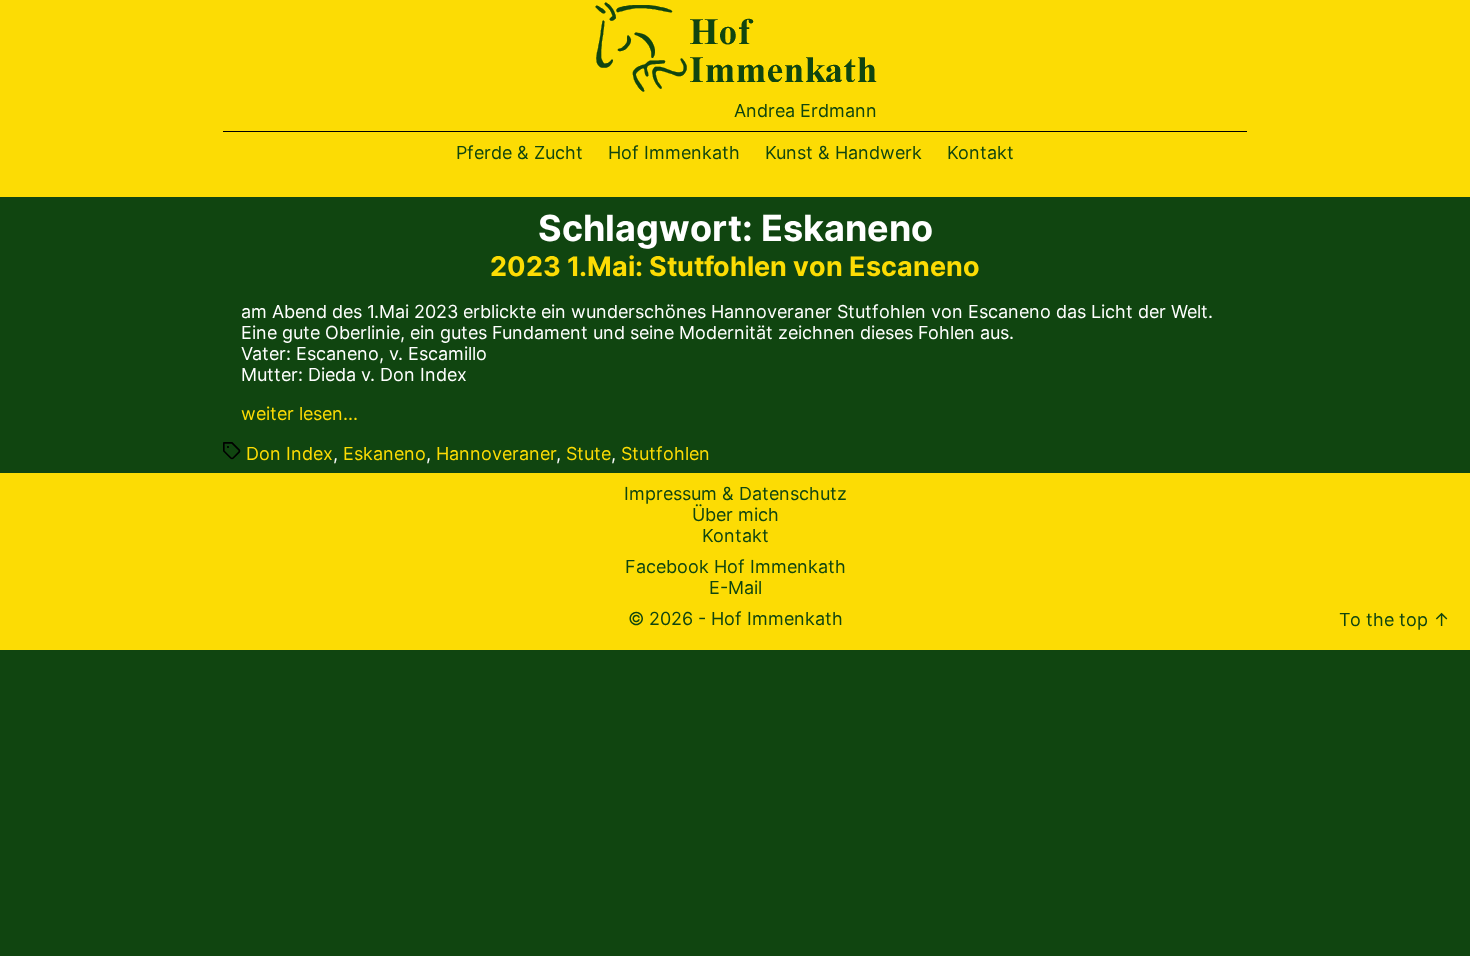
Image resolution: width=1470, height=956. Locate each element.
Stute (588, 453)
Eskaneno (384, 453)
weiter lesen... (299, 413)
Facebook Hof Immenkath (735, 566)
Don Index (289, 453)
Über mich (735, 514)
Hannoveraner (496, 453)
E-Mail (735, 587)
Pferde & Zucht (519, 152)
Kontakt (980, 152)
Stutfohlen (665, 453)
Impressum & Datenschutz (735, 493)
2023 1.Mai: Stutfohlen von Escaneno (735, 266)
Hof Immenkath (674, 152)
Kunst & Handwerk (843, 152)
